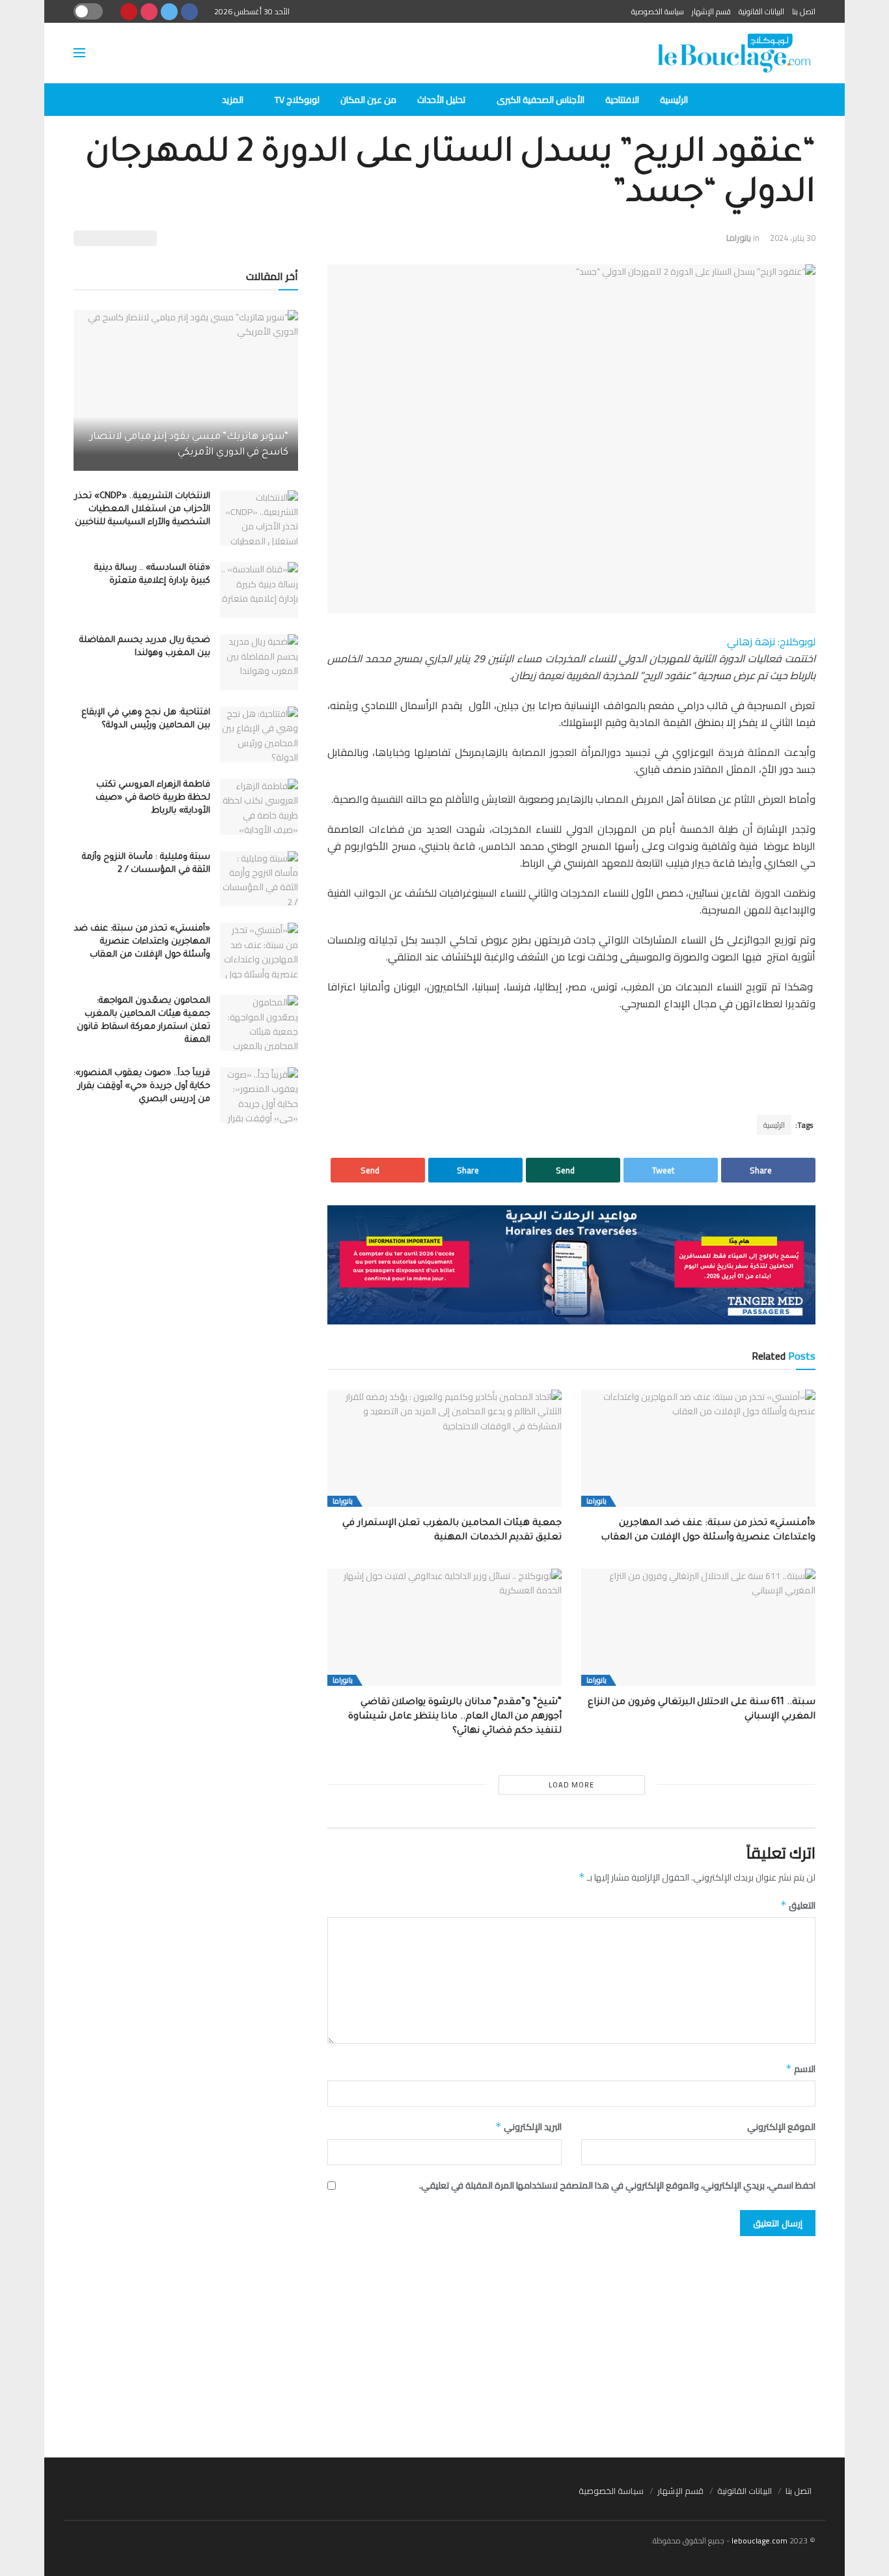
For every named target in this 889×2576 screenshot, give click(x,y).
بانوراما (739, 238)
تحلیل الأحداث (441, 100)
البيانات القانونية (761, 11)
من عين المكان (368, 100)
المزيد (233, 100)
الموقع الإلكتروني (781, 2127)
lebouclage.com (759, 2541)
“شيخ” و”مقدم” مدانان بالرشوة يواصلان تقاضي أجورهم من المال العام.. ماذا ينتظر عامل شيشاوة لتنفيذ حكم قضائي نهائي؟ (455, 1717)
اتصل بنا (804, 11)
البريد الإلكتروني (528, 2127)
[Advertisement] (444, 2340)
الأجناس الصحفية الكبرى (540, 100)
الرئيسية (674, 100)
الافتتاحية (622, 100)
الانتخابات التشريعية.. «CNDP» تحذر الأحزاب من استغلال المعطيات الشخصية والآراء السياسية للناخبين (143, 510)
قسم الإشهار (711, 11)
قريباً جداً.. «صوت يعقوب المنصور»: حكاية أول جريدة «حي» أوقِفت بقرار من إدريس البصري (142, 1086)
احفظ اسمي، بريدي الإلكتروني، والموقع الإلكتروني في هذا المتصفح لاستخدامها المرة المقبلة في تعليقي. (617, 2185)
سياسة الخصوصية (658, 11)
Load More (571, 1785)
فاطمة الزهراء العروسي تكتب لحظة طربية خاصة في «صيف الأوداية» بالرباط (153, 798)
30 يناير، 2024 (793, 238)
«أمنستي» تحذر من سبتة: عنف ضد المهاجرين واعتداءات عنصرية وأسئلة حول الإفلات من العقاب (142, 942)
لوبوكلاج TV (297, 100)
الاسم (800, 2069)
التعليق (798, 1905)
